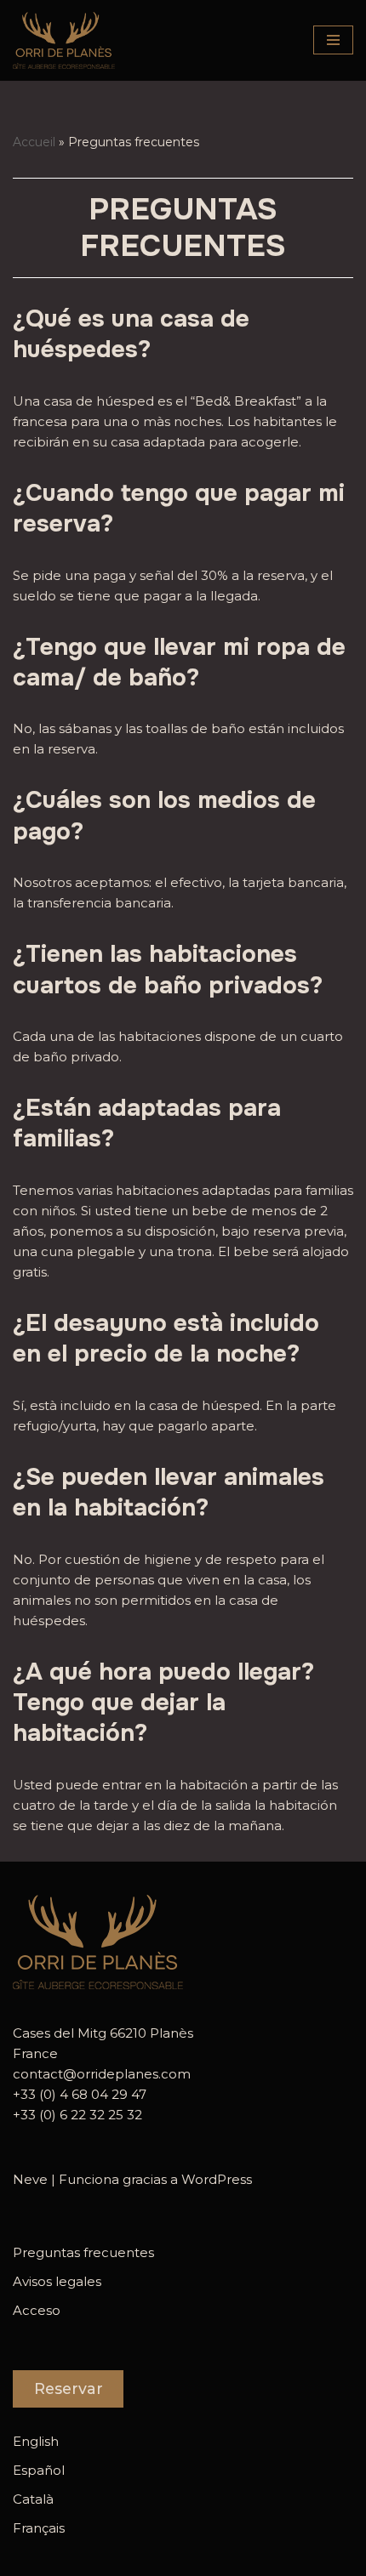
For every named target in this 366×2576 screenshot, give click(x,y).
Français (39, 2528)
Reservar (69, 2388)
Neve (30, 2179)
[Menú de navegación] (333, 40)
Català (33, 2499)
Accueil (34, 142)
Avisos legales (57, 2281)
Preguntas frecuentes (83, 2252)
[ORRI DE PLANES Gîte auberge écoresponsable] (64, 40)
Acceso (37, 2310)
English (36, 2441)
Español (39, 2470)
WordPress (217, 2179)
